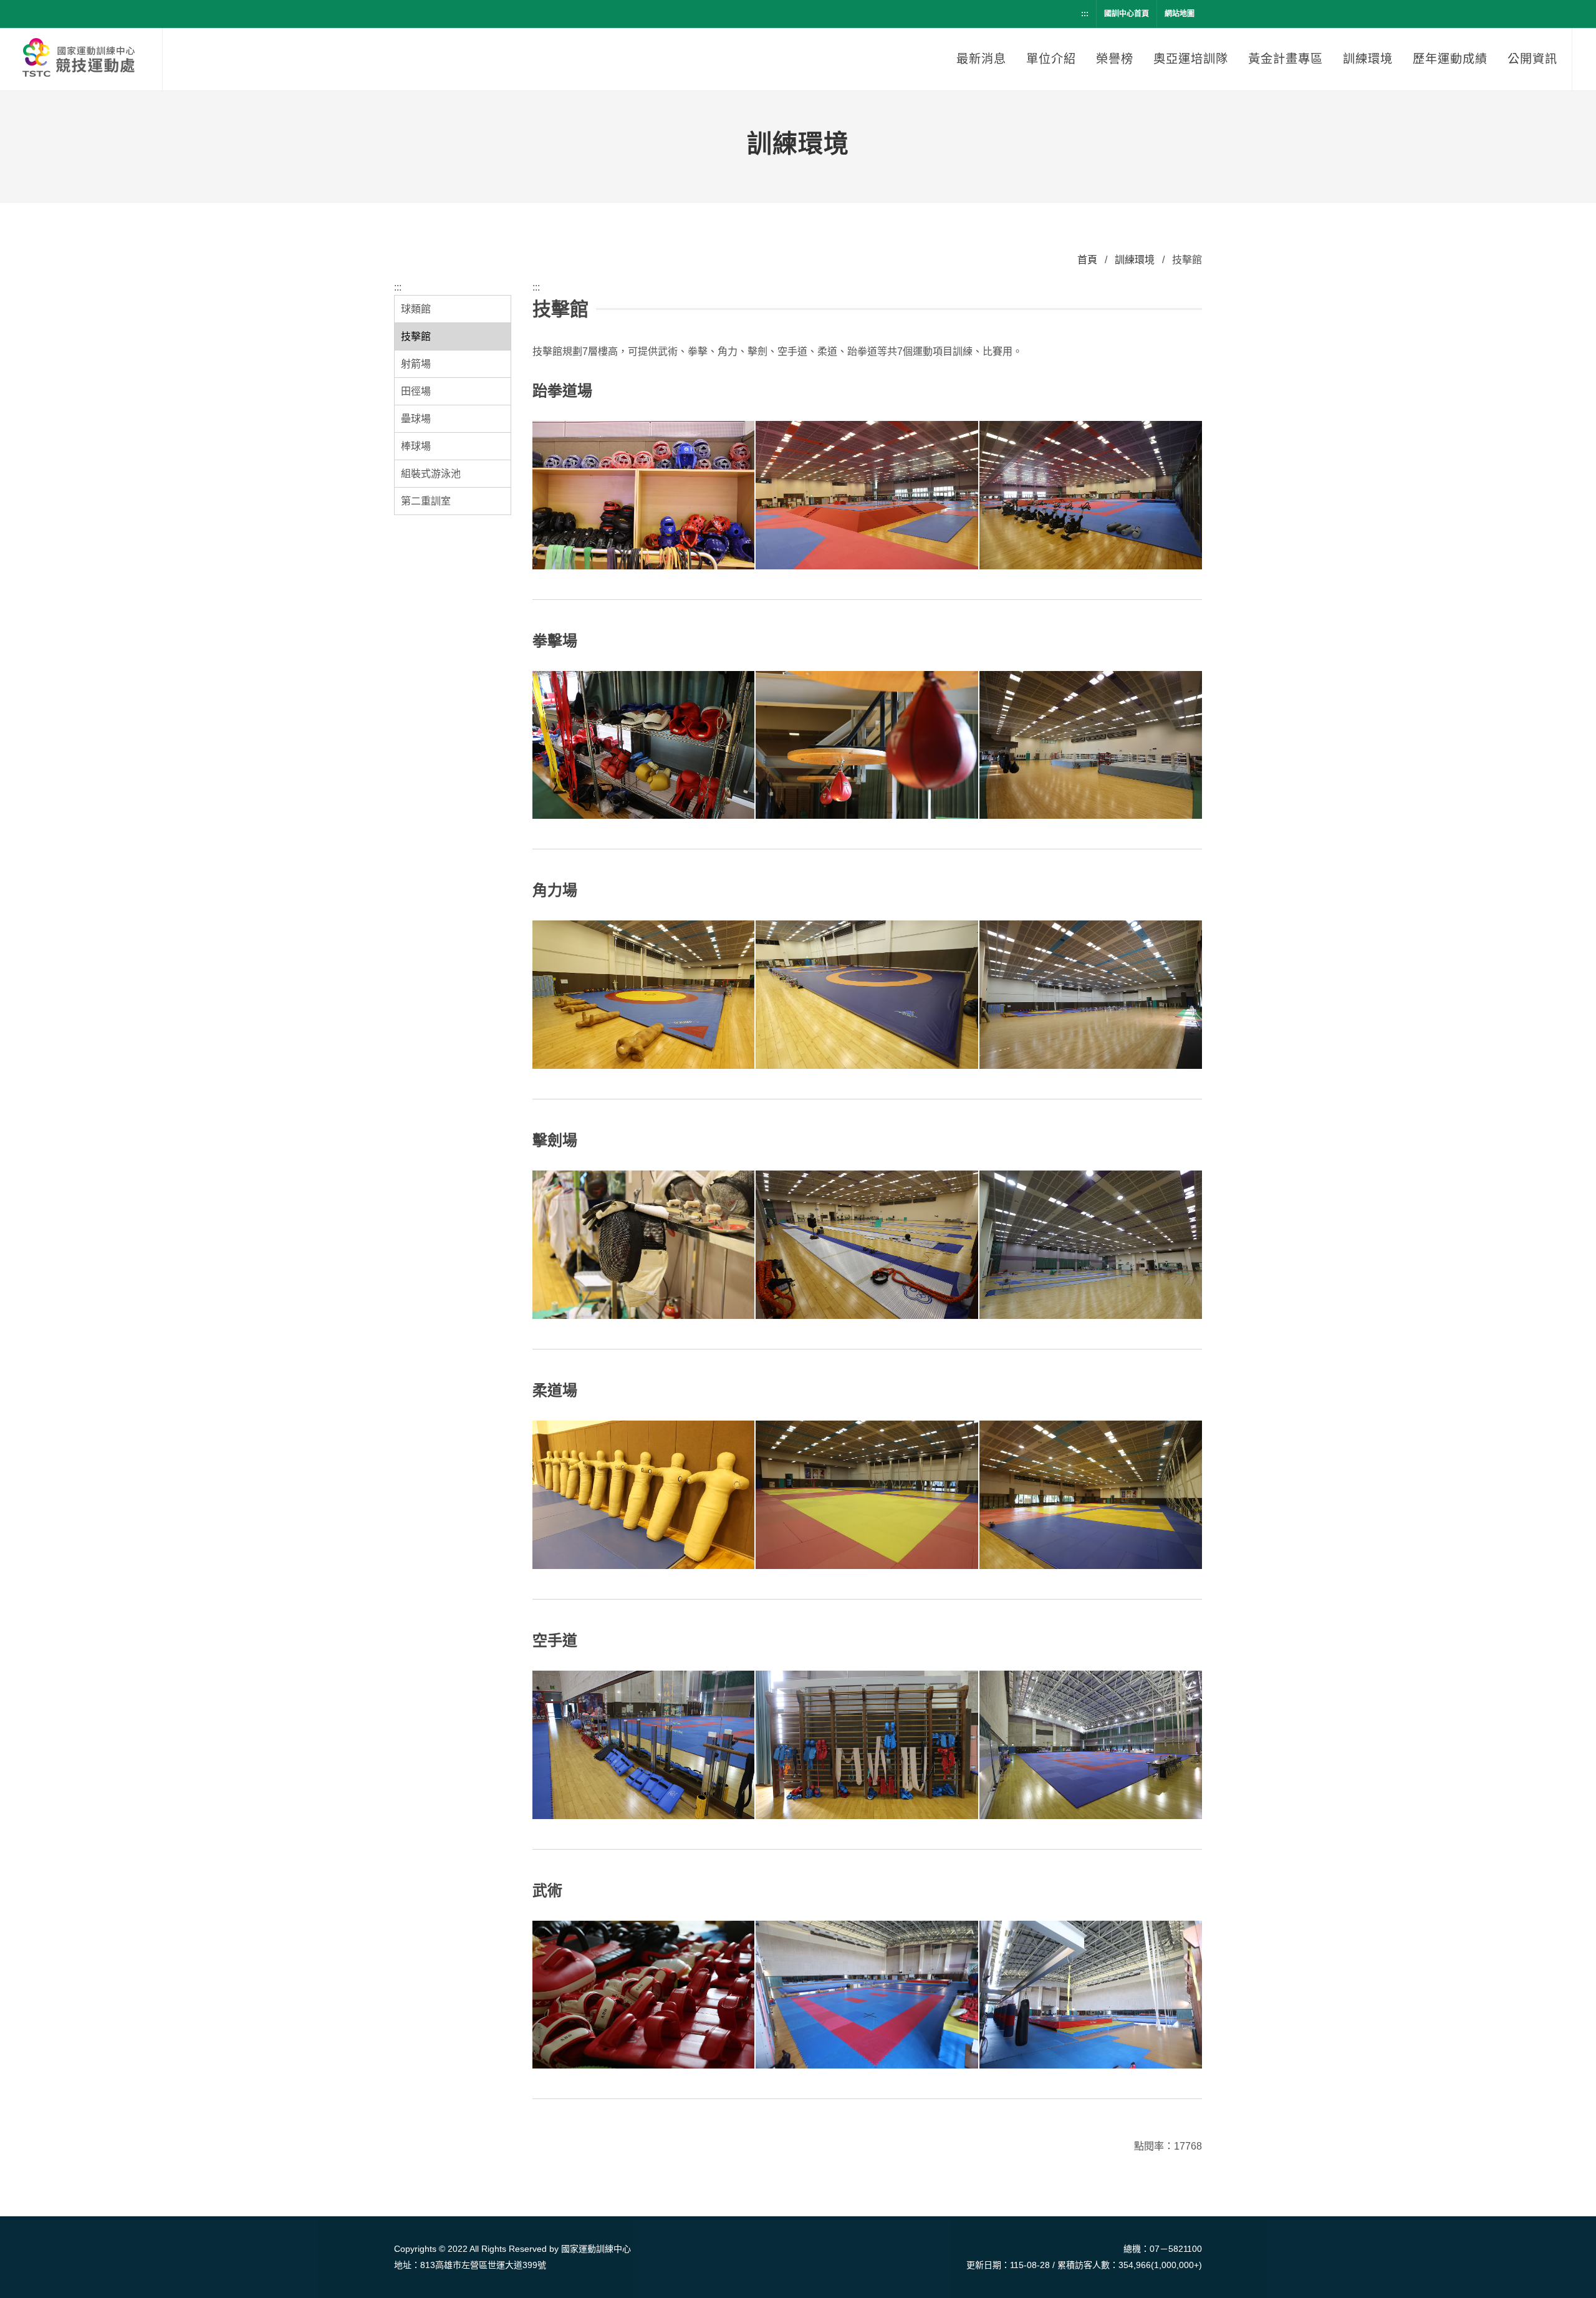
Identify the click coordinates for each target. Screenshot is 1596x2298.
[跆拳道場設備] (867, 496)
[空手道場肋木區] (867, 1745)
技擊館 (416, 336)
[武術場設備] (867, 1996)
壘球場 (416, 419)
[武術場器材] (644, 1996)
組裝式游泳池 (431, 474)
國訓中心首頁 (1127, 14)
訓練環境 (1135, 260)
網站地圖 (1180, 14)
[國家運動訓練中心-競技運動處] (81, 59)
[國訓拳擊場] (1091, 746)
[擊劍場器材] (644, 1245)
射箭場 (416, 364)
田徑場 (416, 391)
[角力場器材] (644, 995)
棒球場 (416, 446)
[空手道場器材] (644, 1745)
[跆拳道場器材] (644, 496)
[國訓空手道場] (1091, 1745)
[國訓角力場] (1091, 995)
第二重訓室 (426, 501)
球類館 (416, 309)
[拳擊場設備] (867, 746)
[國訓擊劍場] (1091, 1245)
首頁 (1087, 260)
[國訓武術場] (1091, 1996)
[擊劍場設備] (867, 1245)
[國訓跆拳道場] (1091, 496)
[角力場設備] (867, 995)
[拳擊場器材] (644, 746)
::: (1085, 14)
